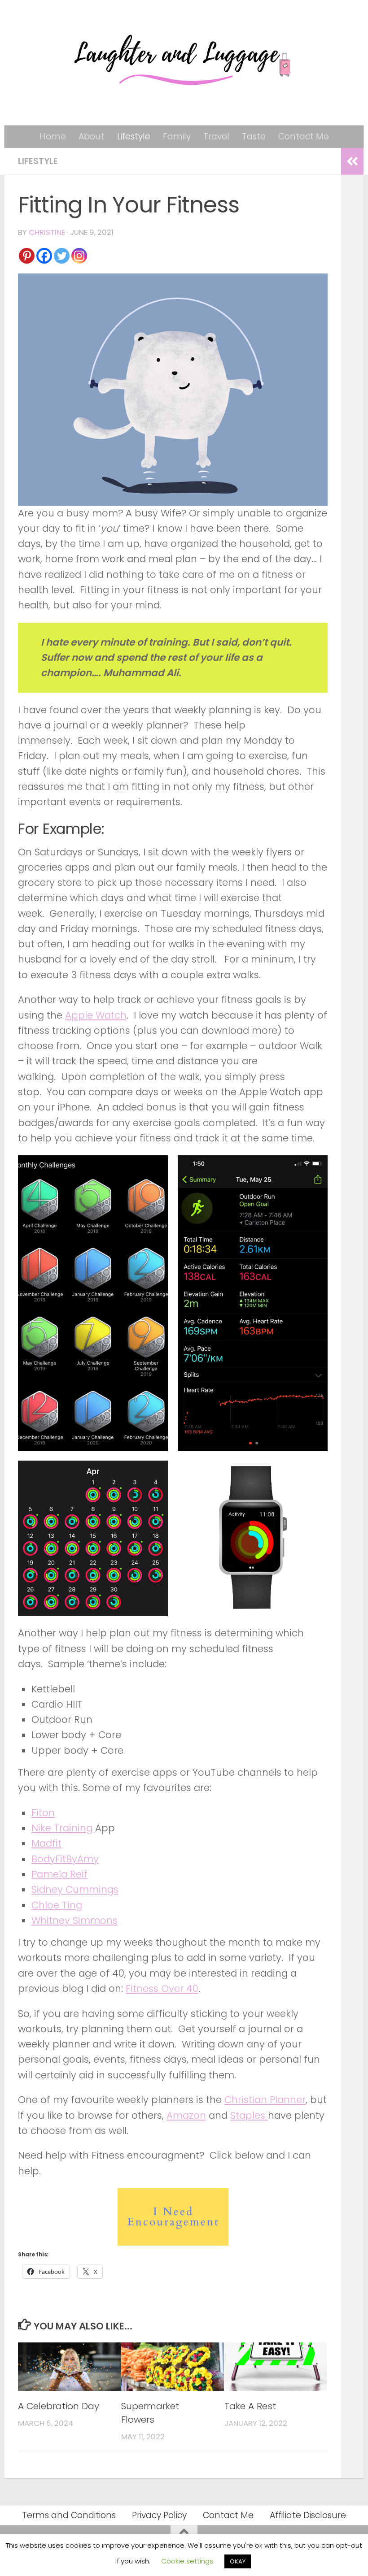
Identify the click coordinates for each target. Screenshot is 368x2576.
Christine (47, 232)
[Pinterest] (27, 256)
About (92, 137)
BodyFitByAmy (65, 1859)
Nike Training (62, 1828)
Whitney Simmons (74, 1920)
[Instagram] (79, 256)
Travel (216, 137)
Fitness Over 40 (162, 1988)
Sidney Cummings (75, 1889)
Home (53, 137)
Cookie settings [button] (187, 2561)
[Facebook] (44, 256)
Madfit (46, 1843)
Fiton (43, 1813)
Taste (254, 137)
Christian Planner (265, 2100)
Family (177, 137)
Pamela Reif (59, 1874)
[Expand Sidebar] (352, 161)
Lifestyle (134, 137)
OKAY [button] (238, 2561)
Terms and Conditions (69, 2515)
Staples (249, 2115)
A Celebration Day (59, 2406)
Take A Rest (250, 2406)
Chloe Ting (57, 1905)
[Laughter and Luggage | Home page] (184, 63)
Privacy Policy (159, 2515)
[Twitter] (62, 256)
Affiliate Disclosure (308, 2515)
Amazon (186, 2115)
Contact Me (304, 137)
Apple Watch (96, 1015)
